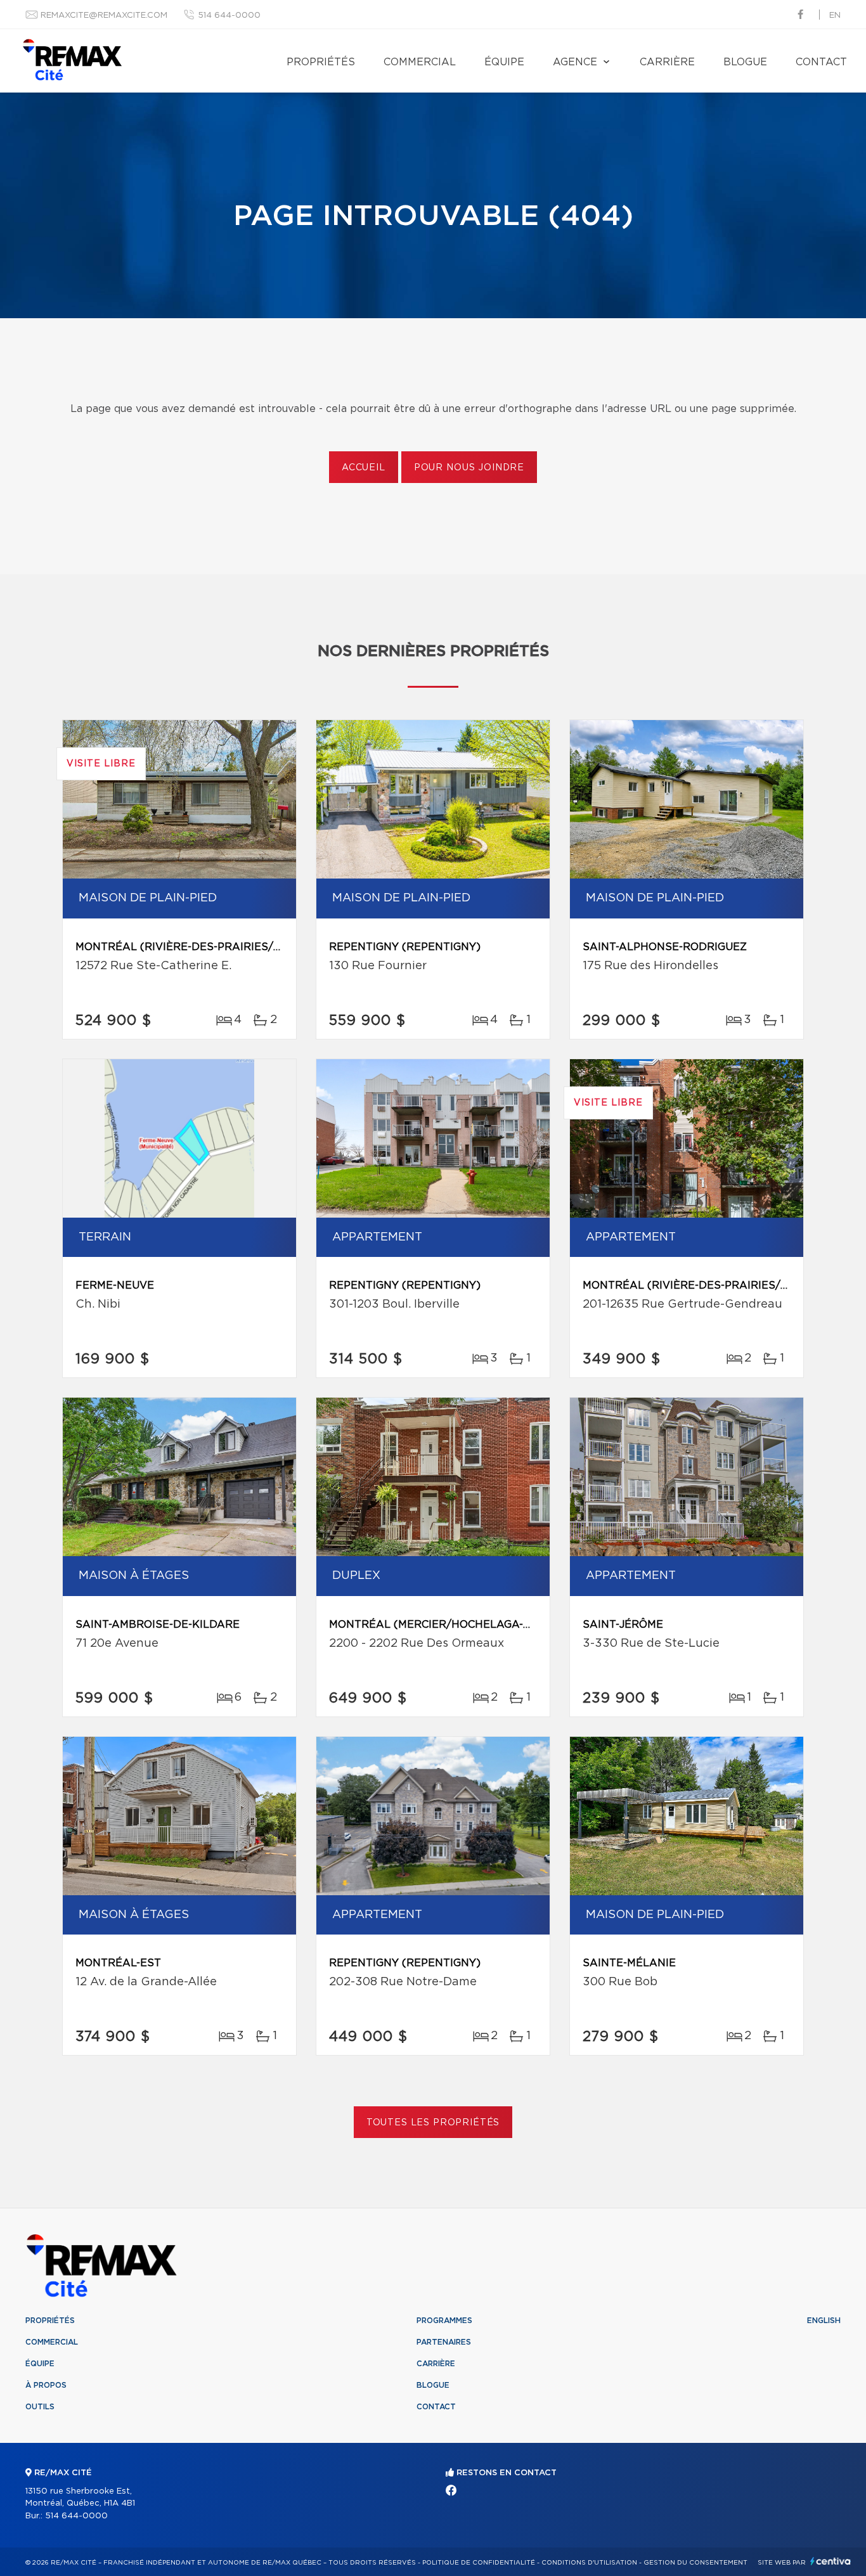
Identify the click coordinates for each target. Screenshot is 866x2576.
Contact (821, 62)
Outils (40, 2407)
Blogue (745, 62)
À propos (46, 2385)
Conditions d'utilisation (589, 2563)
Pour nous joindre (469, 468)
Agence (575, 62)
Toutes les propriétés (433, 2123)
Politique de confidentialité (479, 2563)
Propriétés (321, 62)
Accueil (364, 468)
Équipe (504, 62)
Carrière (667, 62)
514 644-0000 (229, 16)
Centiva (830, 2561)
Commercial (420, 62)
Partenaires (444, 2342)
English (824, 2321)
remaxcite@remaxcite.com (104, 16)
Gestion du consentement (695, 2563)
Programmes (444, 2321)
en (835, 16)
